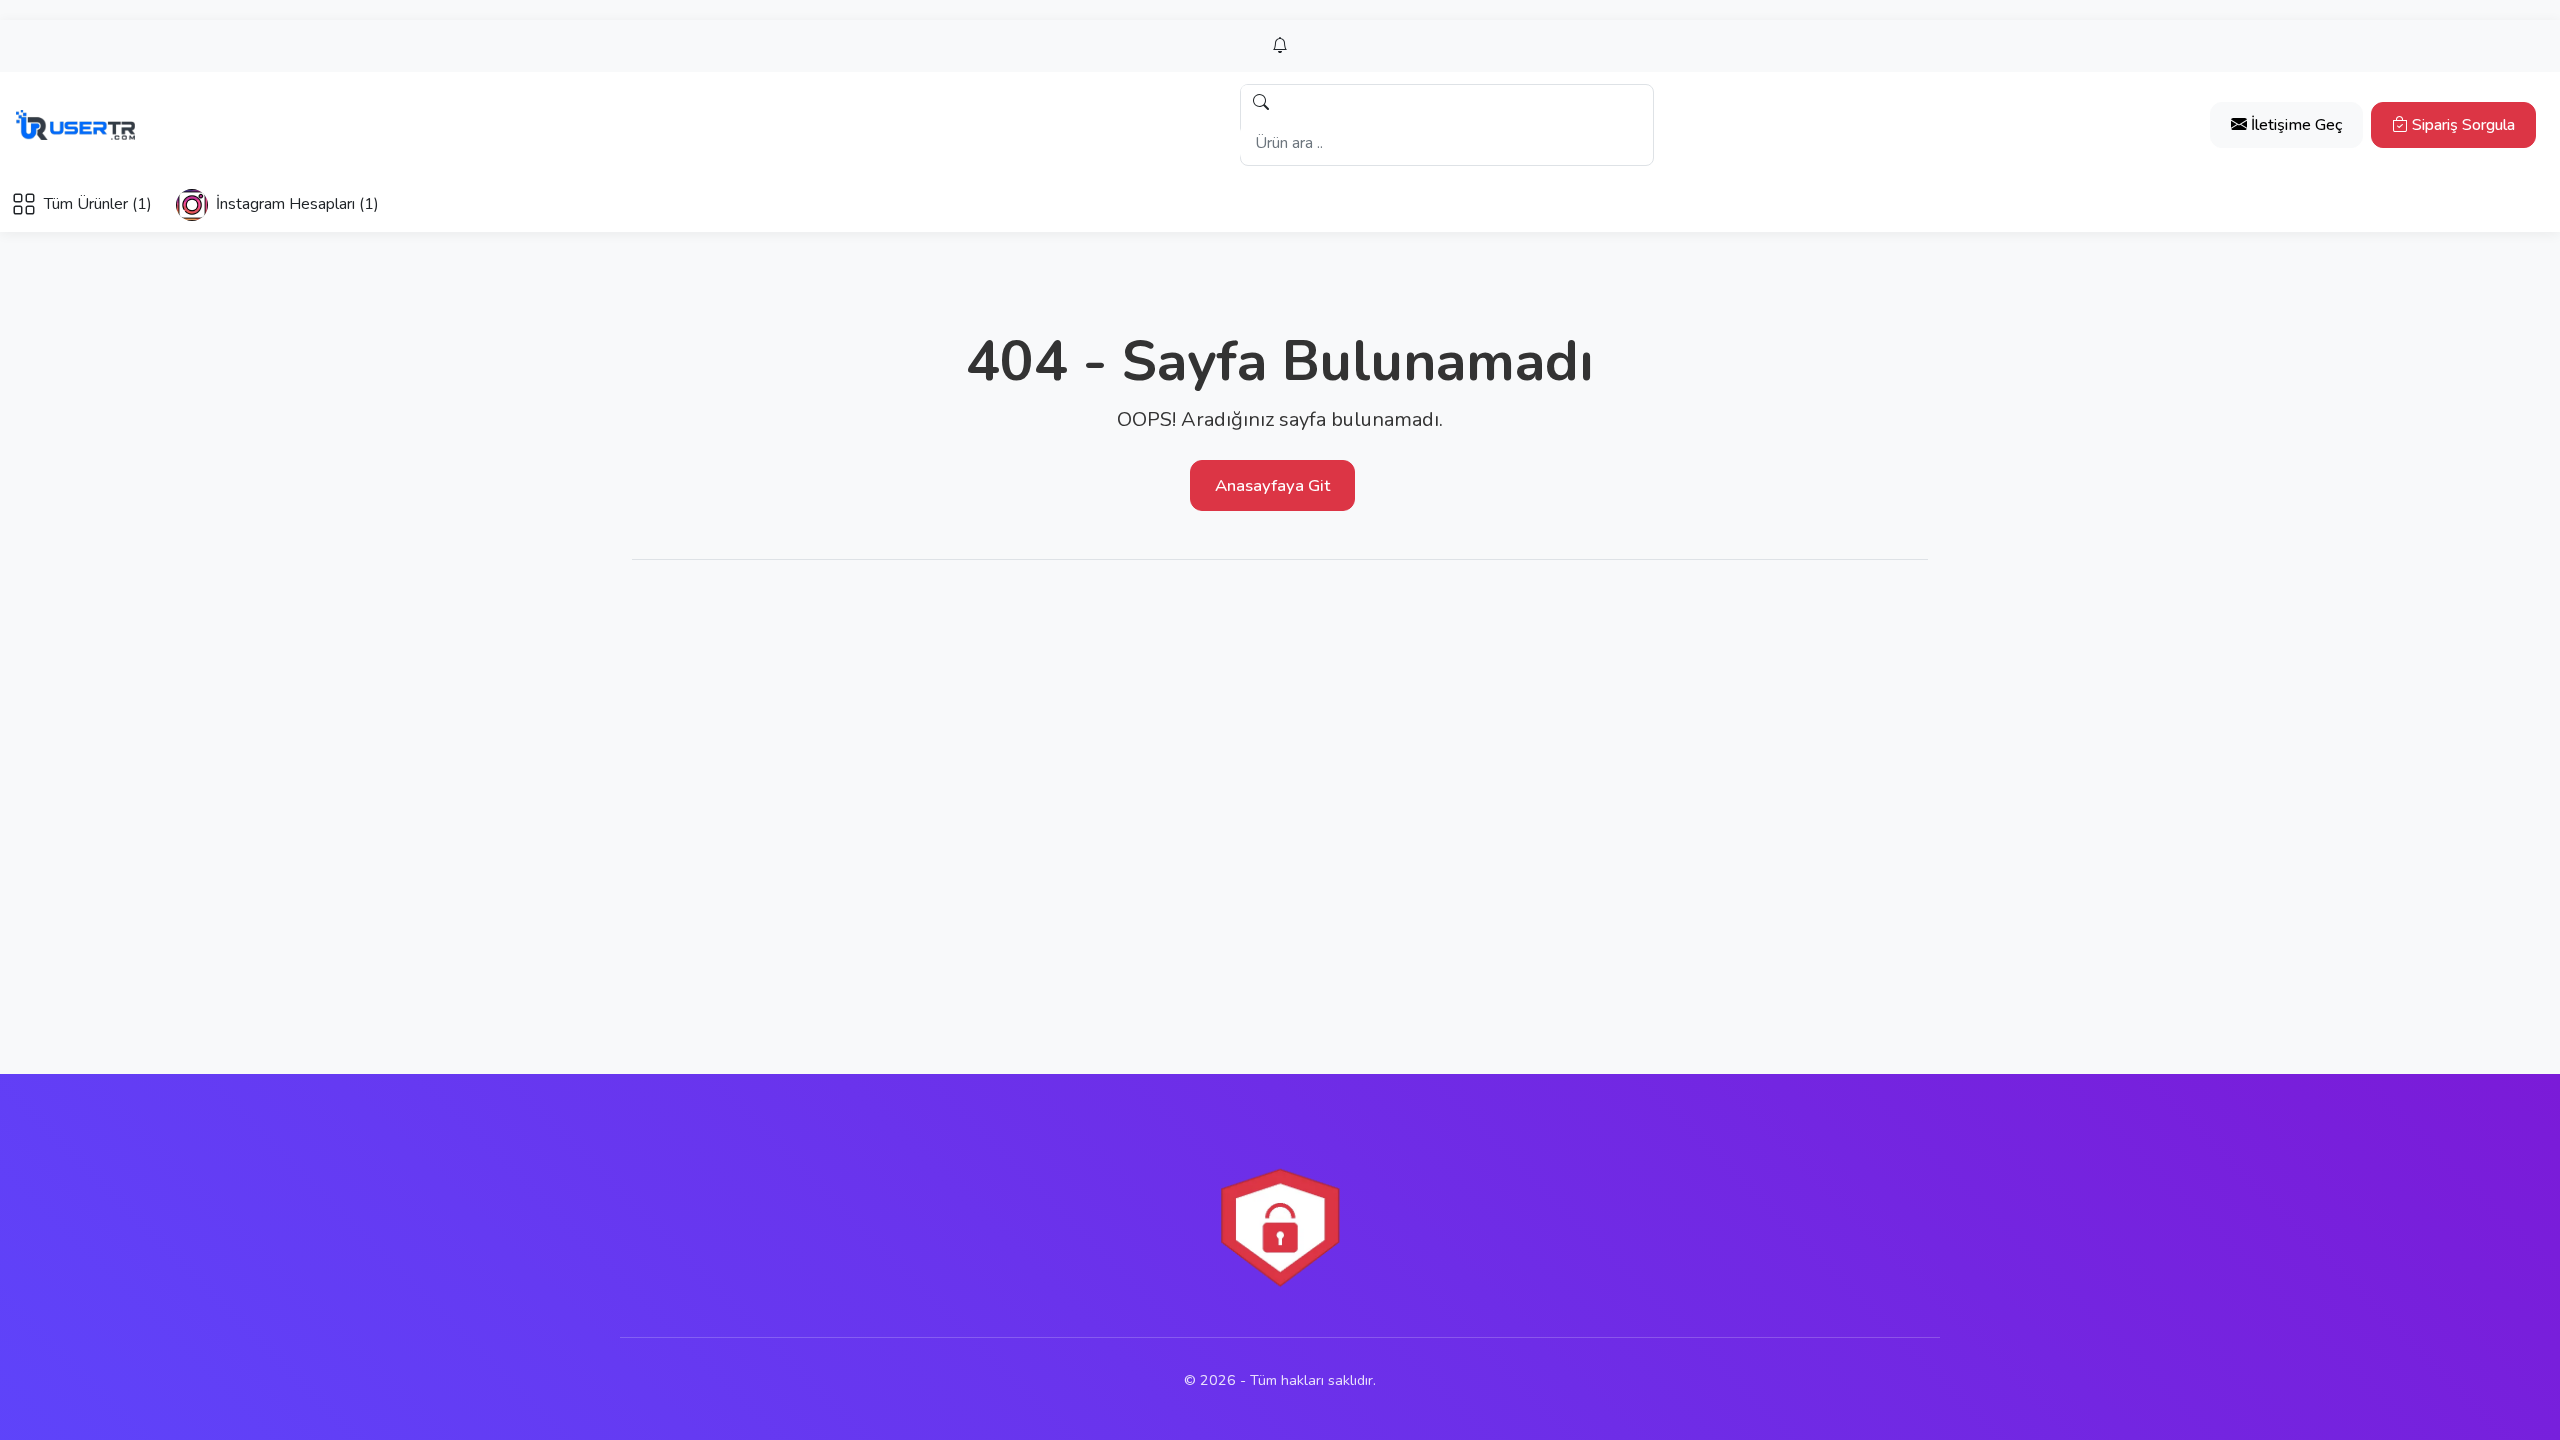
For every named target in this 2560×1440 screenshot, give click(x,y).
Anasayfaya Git (1272, 485)
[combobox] (1446, 143)
